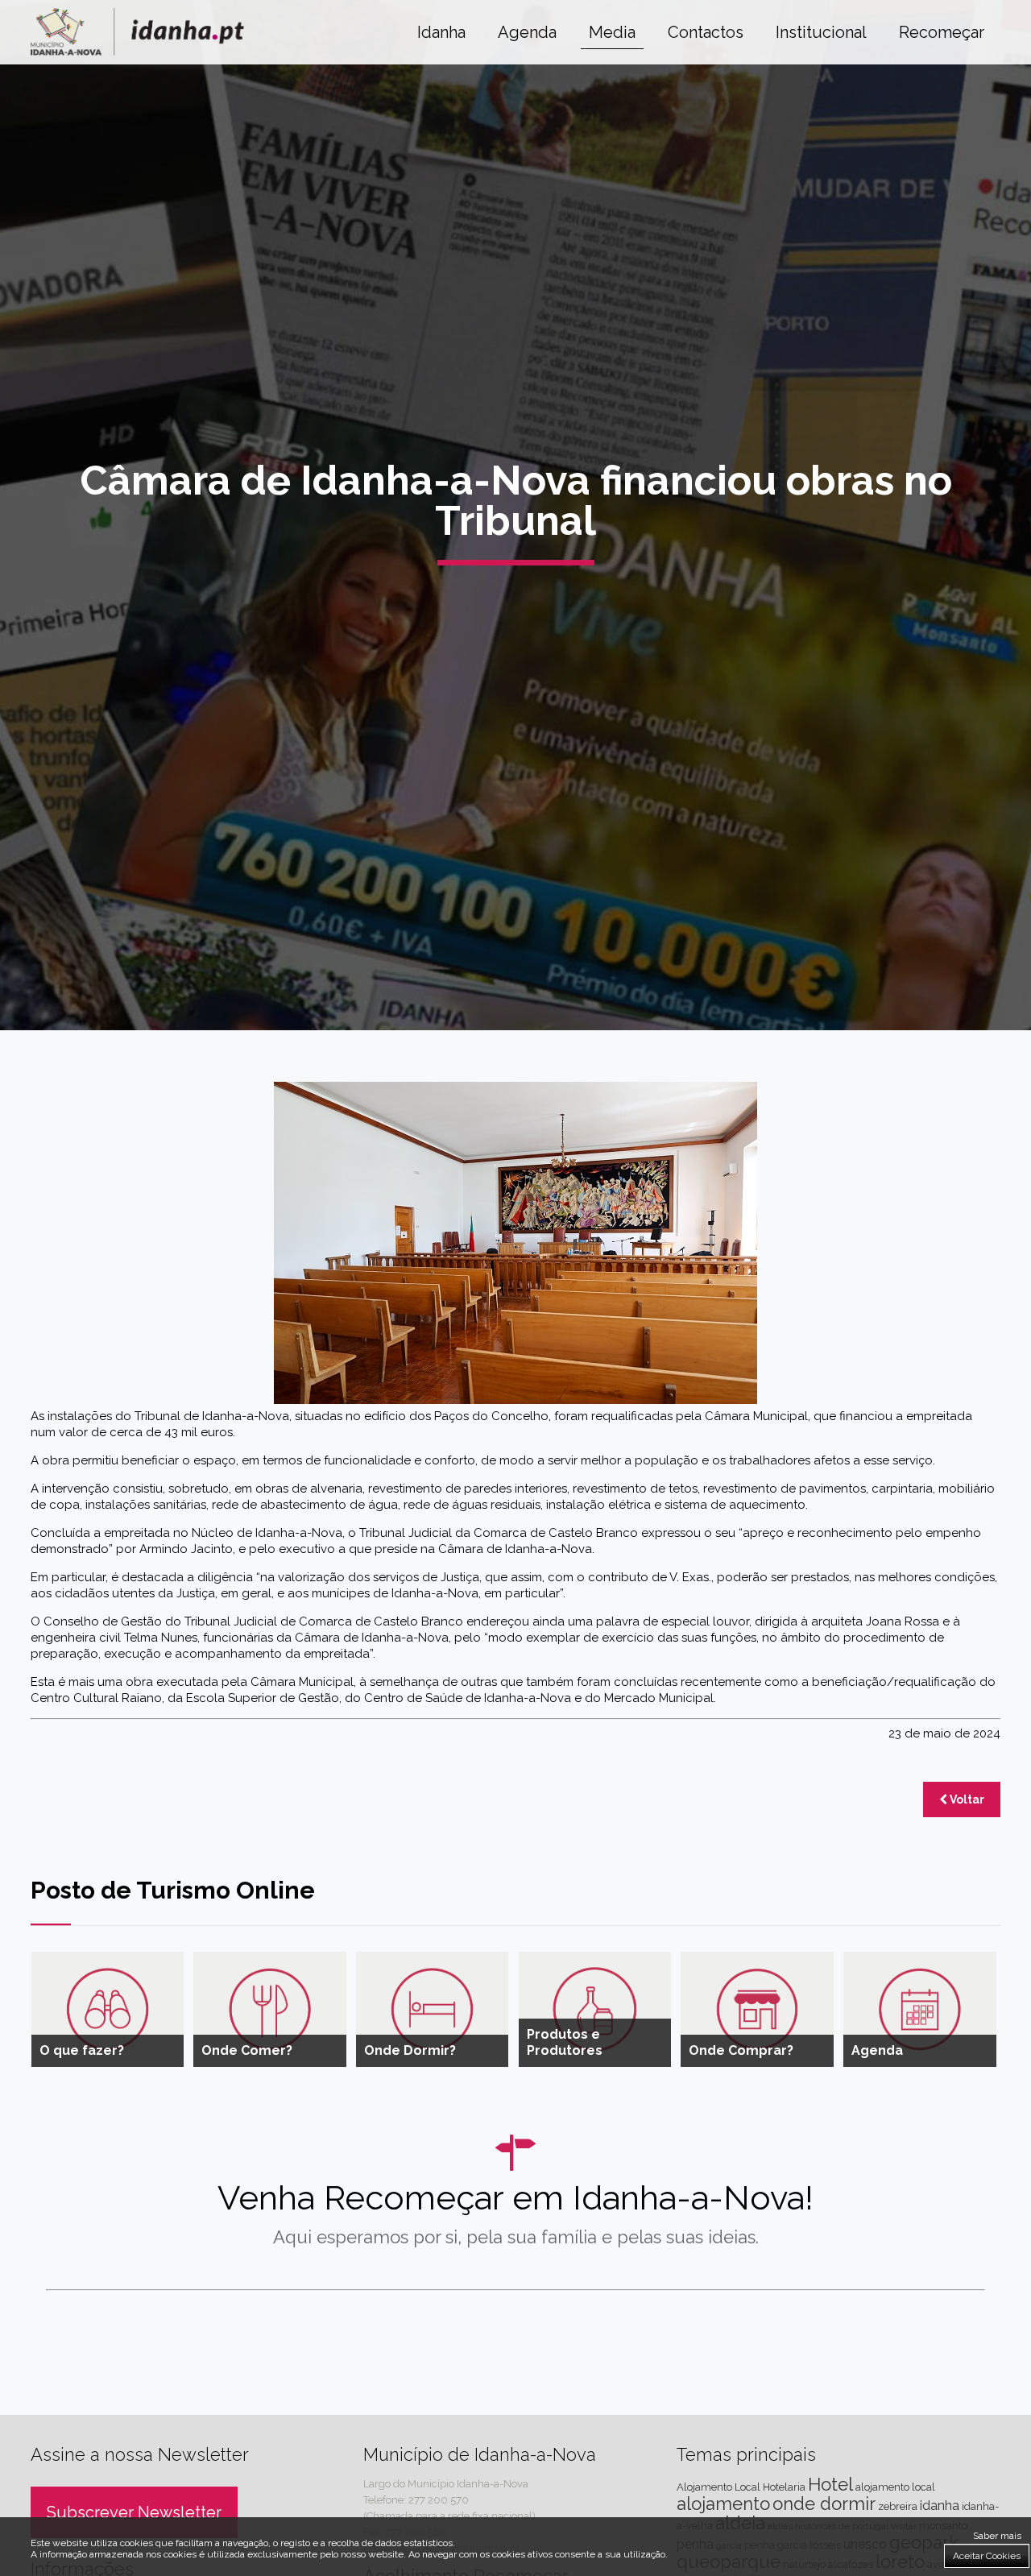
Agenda (527, 32)
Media (612, 32)
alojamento (723, 2504)
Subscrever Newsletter (134, 2512)
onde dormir (824, 2504)
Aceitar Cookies (987, 2556)
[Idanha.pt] (137, 51)
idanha (940, 2506)
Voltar (966, 1799)
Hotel (830, 2484)
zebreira (898, 2506)
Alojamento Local (718, 2487)
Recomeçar (942, 32)
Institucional (821, 32)
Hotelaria (784, 2487)
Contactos (706, 32)
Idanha (441, 32)
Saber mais (997, 2536)
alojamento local (895, 2487)
